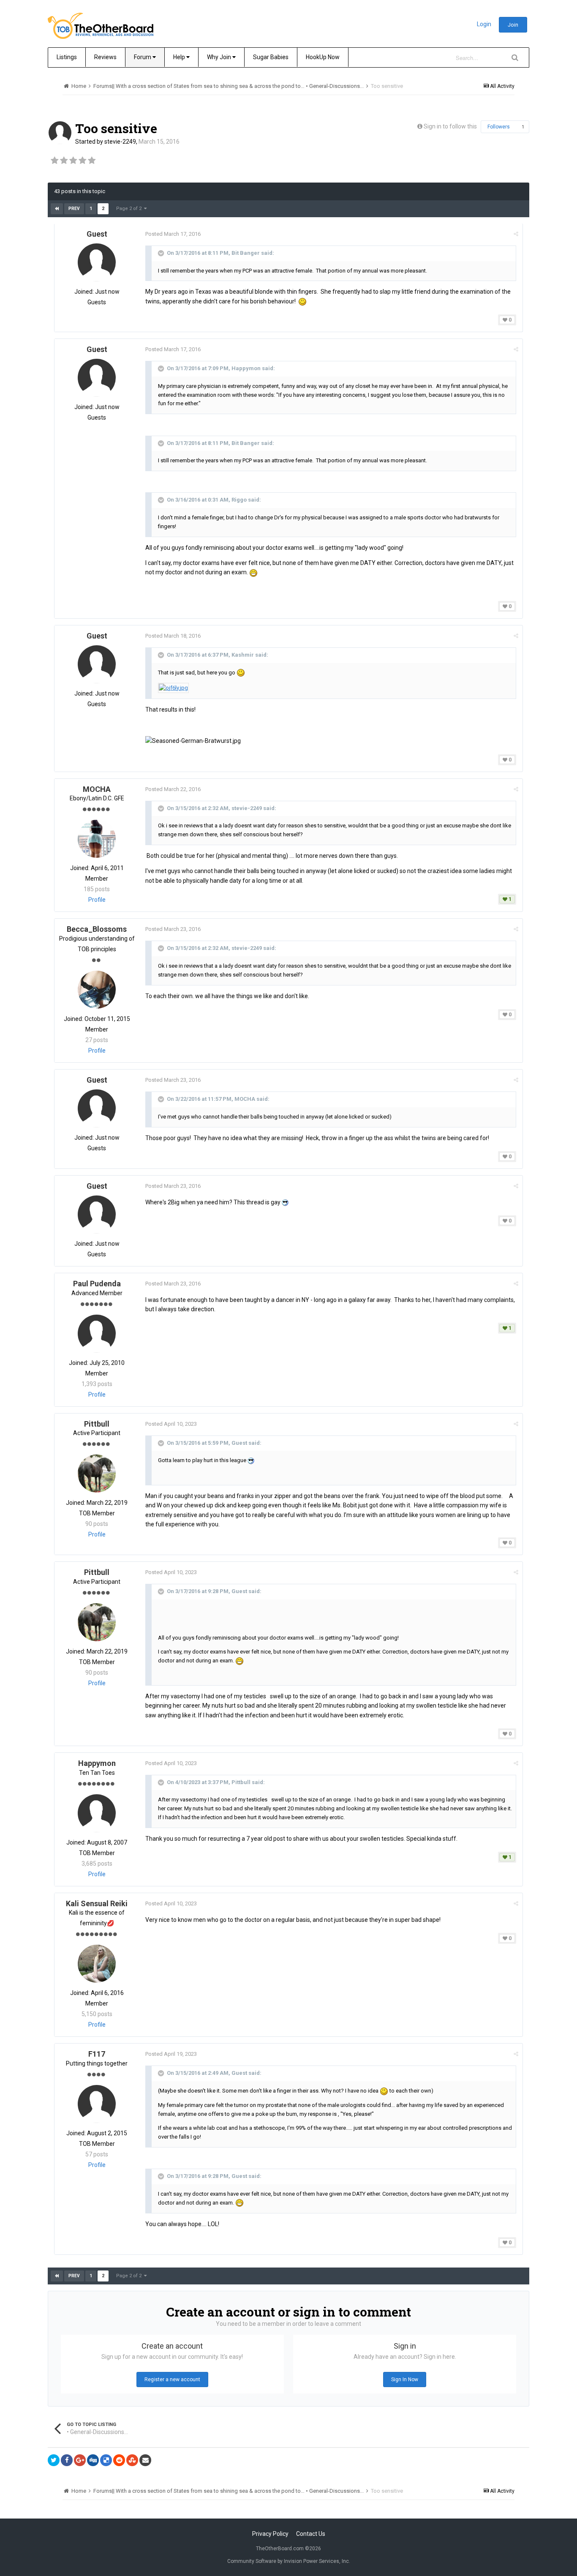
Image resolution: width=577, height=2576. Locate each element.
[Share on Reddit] (119, 2460)
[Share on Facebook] (67, 2460)
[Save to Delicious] (106, 2460)
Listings (67, 57)
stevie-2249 (120, 142)
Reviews (105, 57)
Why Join (220, 57)
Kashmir (243, 655)
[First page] (57, 209)
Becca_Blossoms (97, 929)
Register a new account (172, 2380)
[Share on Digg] (93, 2460)
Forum (143, 57)
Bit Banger (246, 253)
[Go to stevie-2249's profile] (60, 133)
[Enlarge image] (173, 687)
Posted (173, 234)
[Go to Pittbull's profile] (97, 1474)
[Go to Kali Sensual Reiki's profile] (97, 1964)
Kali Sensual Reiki (97, 1903)
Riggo (239, 500)
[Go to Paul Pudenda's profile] (97, 1334)
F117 (97, 2054)
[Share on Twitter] (54, 2460)
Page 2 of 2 (130, 209)
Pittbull (97, 1424)
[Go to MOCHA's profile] (97, 839)
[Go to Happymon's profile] (97, 1813)
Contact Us (311, 2534)
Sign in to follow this (450, 126)
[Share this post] (516, 234)
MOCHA (97, 789)
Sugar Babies (271, 57)
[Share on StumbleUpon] (132, 2460)
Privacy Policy (270, 2534)
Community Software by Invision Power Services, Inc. (289, 2561)
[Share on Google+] (80, 2460)
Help (180, 57)
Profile (97, 900)
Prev (74, 209)
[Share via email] (145, 2460)
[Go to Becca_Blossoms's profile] (97, 990)
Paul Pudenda (97, 1284)
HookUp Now (323, 57)
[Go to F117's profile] (97, 2104)
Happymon (246, 369)
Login (484, 24)
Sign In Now (405, 2380)
